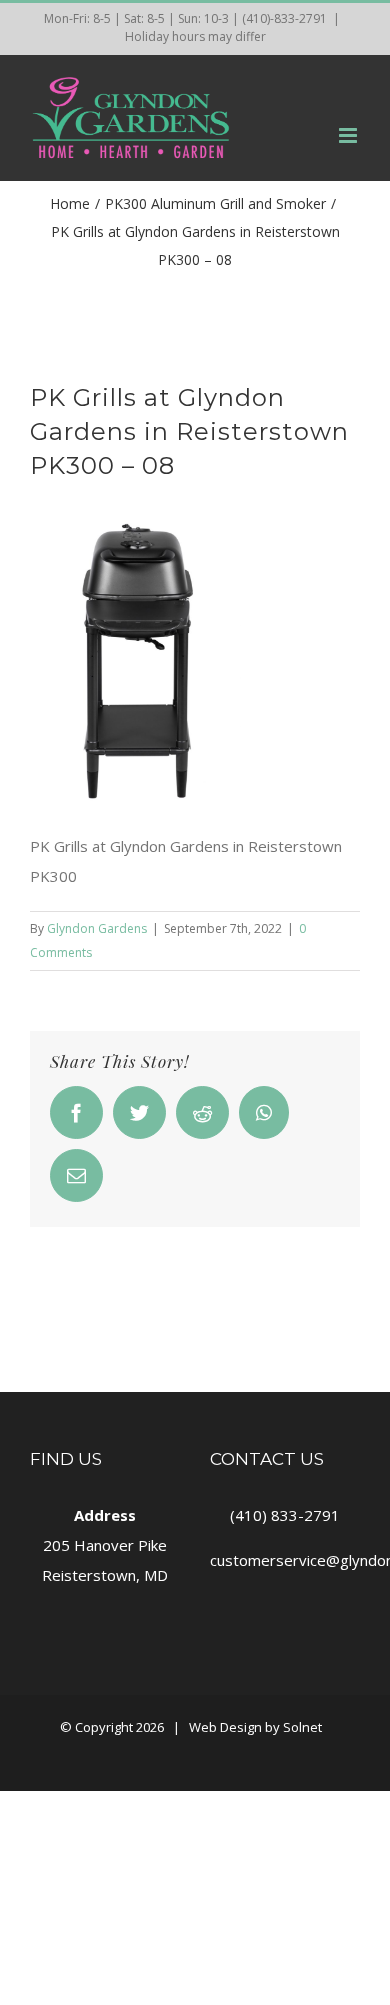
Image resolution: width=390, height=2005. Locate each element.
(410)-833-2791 (284, 18)
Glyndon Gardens (97, 928)
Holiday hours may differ (195, 36)
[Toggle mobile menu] (349, 135)
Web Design (225, 1727)
